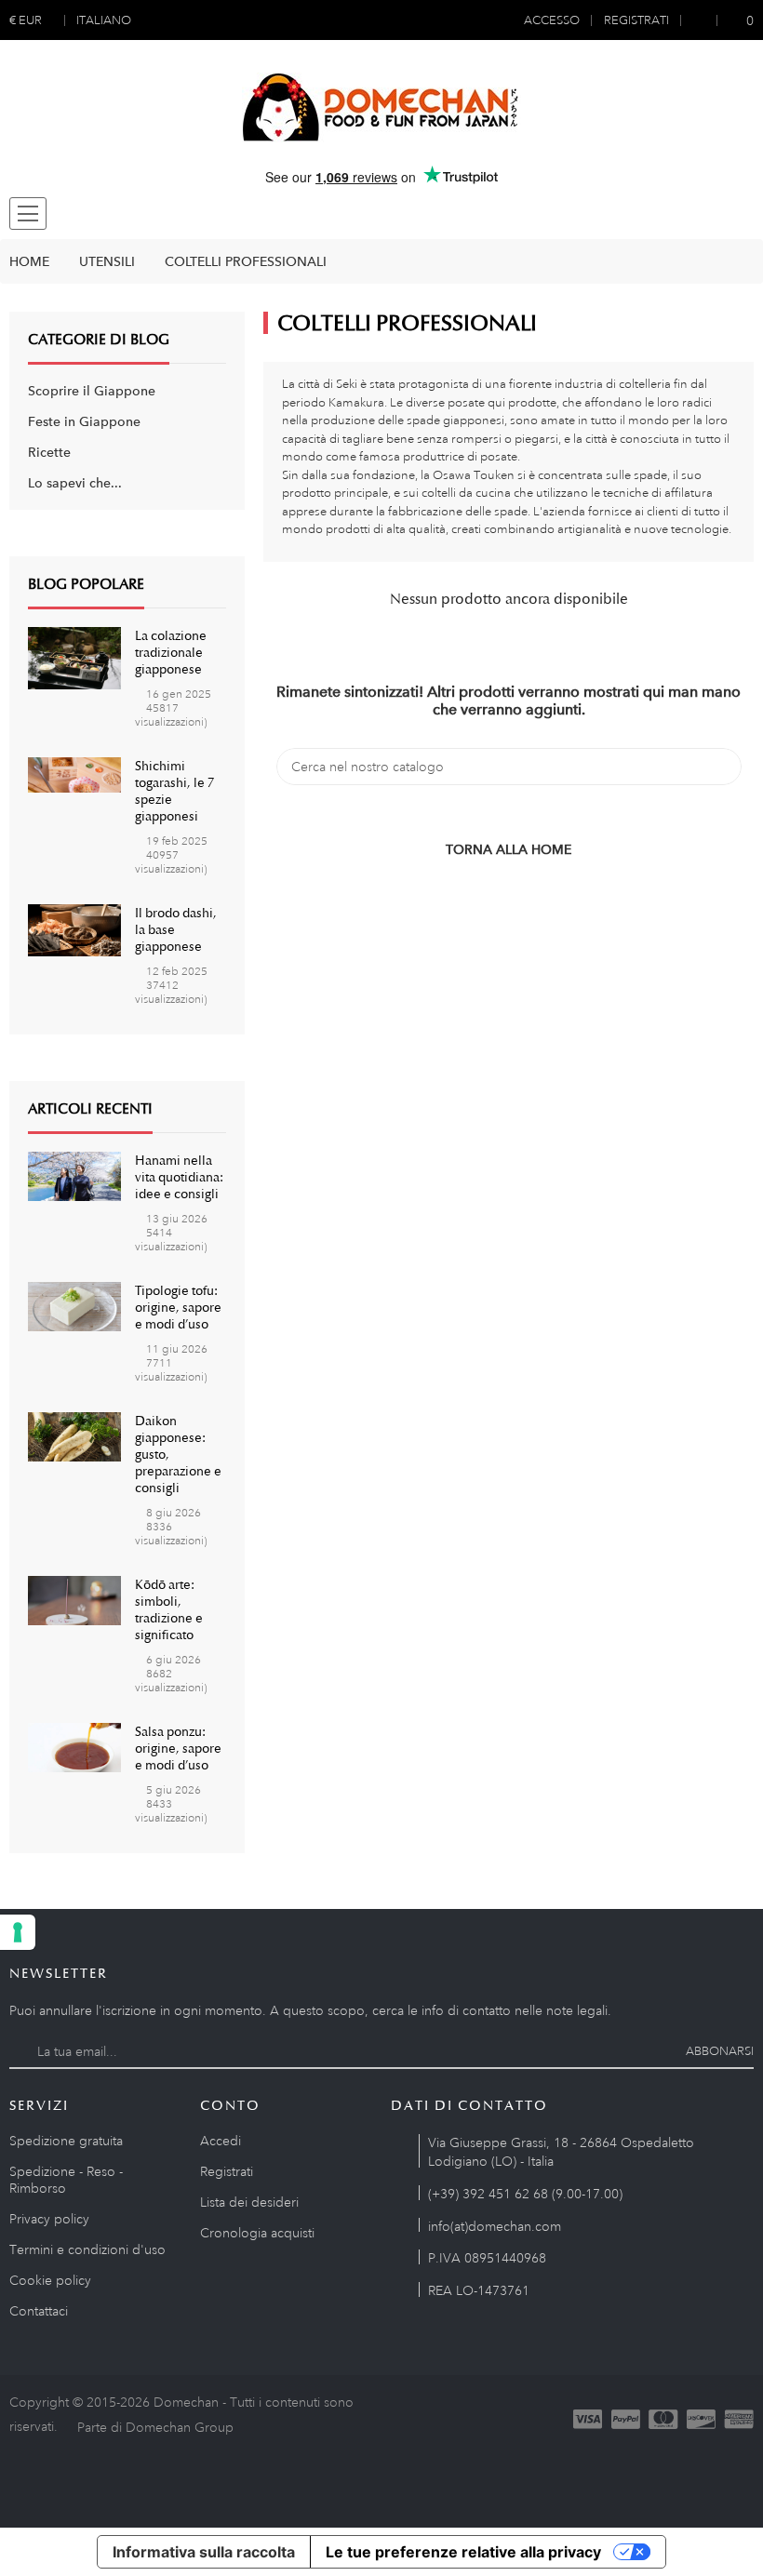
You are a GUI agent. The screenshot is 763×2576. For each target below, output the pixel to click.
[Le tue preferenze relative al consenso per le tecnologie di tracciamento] (18, 1932)
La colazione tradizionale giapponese (171, 652)
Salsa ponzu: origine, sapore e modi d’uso (178, 1748)
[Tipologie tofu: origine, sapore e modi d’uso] (74, 1305)
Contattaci (39, 2311)
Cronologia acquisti (257, 2233)
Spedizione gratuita (66, 2141)
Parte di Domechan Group (155, 2427)
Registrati (227, 2171)
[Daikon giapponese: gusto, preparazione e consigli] (74, 1435)
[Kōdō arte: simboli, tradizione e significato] (74, 1599)
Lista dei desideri (249, 2202)
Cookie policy (50, 2280)
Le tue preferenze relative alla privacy (463, 2552)
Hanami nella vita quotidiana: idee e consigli (179, 1177)
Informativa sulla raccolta (204, 2552)
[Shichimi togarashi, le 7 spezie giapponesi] (74, 773)
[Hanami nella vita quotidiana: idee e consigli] (74, 1175)
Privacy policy (49, 2219)
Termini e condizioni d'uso (87, 2249)
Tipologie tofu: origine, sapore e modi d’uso (178, 1307)
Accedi (221, 2141)
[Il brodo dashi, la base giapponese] (74, 928)
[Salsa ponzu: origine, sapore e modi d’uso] (74, 1746)
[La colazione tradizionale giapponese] (74, 657)
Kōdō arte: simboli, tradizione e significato (169, 1609)
